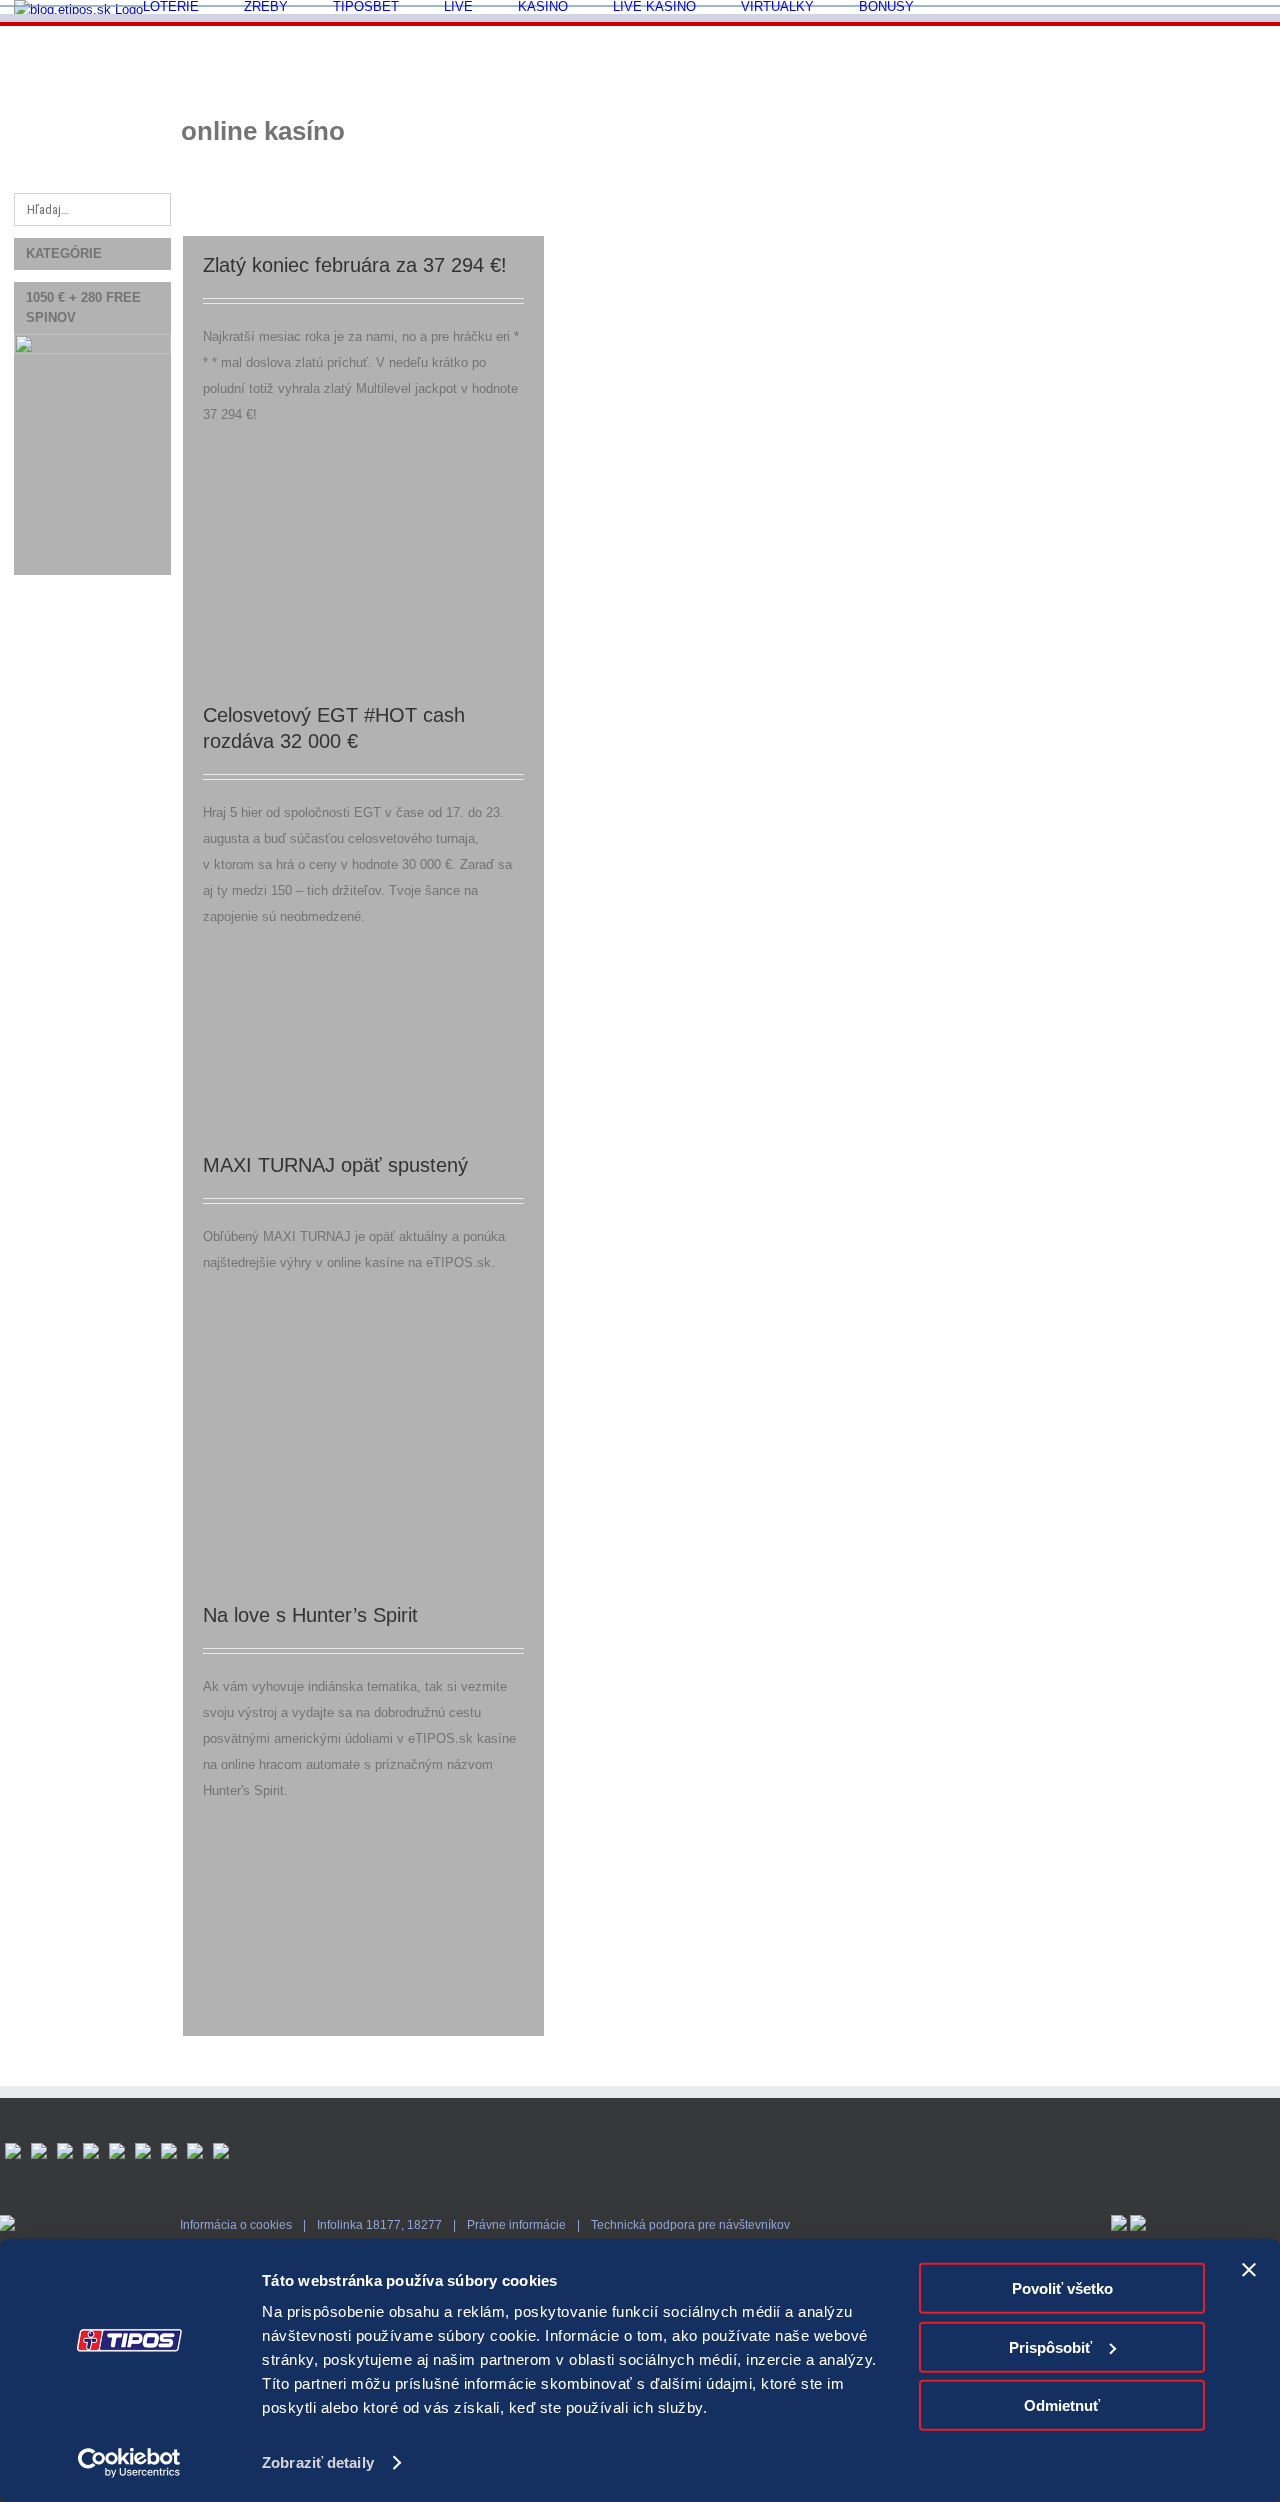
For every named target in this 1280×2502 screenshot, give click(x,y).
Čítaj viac (1241, 246)
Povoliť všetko (1062, 2288)
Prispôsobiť (1050, 2346)
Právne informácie (516, 2225)
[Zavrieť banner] (1249, 2270)
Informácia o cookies (236, 2225)
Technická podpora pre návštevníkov (690, 2225)
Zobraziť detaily (318, 2462)
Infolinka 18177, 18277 (379, 2225)
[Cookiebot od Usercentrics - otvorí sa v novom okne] (129, 2463)
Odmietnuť (1062, 2405)
